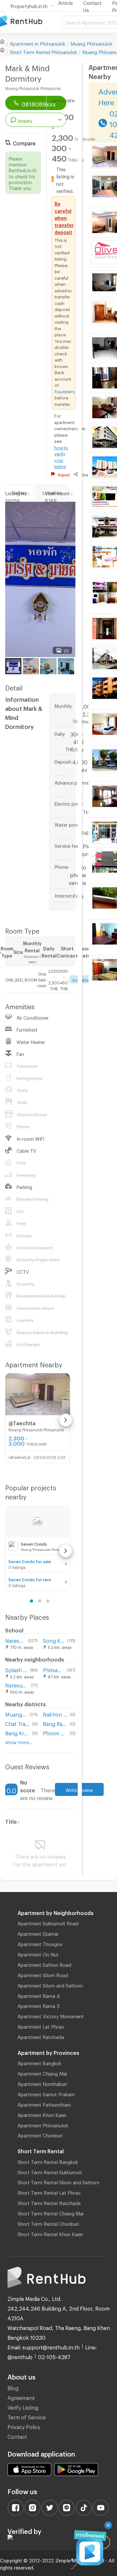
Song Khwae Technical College (54, 1640)
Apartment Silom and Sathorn (50, 1985)
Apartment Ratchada (41, 2036)
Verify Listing (23, 2407)
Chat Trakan (17, 1723)
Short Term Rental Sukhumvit (50, 2171)
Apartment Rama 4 (39, 1995)
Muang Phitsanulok (91, 43)
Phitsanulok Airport (53, 1669)
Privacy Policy (24, 2426)
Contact (17, 2436)
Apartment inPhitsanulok (38, 43)
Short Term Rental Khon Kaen (50, 2233)
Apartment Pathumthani (44, 2104)
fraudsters (65, 391)
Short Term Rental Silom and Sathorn (58, 2181)
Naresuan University (15, 1640)
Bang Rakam (55, 1723)
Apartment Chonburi (40, 2134)
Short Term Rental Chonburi (48, 2223)
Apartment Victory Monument (51, 2015)
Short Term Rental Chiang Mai (51, 2212)
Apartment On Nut (38, 1954)
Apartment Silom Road (43, 1974)
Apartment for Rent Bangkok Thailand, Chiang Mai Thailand (31, 22)
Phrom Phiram (55, 1732)
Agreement (21, 2397)
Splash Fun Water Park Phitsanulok (16, 1669)
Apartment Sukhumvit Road (48, 1922)
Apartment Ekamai (38, 1933)
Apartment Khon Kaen (42, 2114)
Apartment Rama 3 (39, 2005)
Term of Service (27, 2416)
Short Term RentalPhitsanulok (43, 51)
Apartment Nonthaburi (42, 2083)
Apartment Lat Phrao (41, 2026)
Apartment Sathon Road (44, 1964)
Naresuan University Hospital (17, 1684)
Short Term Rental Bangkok (48, 2161)
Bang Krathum (17, 1732)
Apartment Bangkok (39, 2062)
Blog (13, 2387)
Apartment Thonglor (40, 1943)
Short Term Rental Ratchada (49, 2202)
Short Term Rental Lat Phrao (49, 2192)
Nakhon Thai (55, 1714)
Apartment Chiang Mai (42, 2073)
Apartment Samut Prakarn (46, 2093)
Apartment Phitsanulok (43, 2124)
